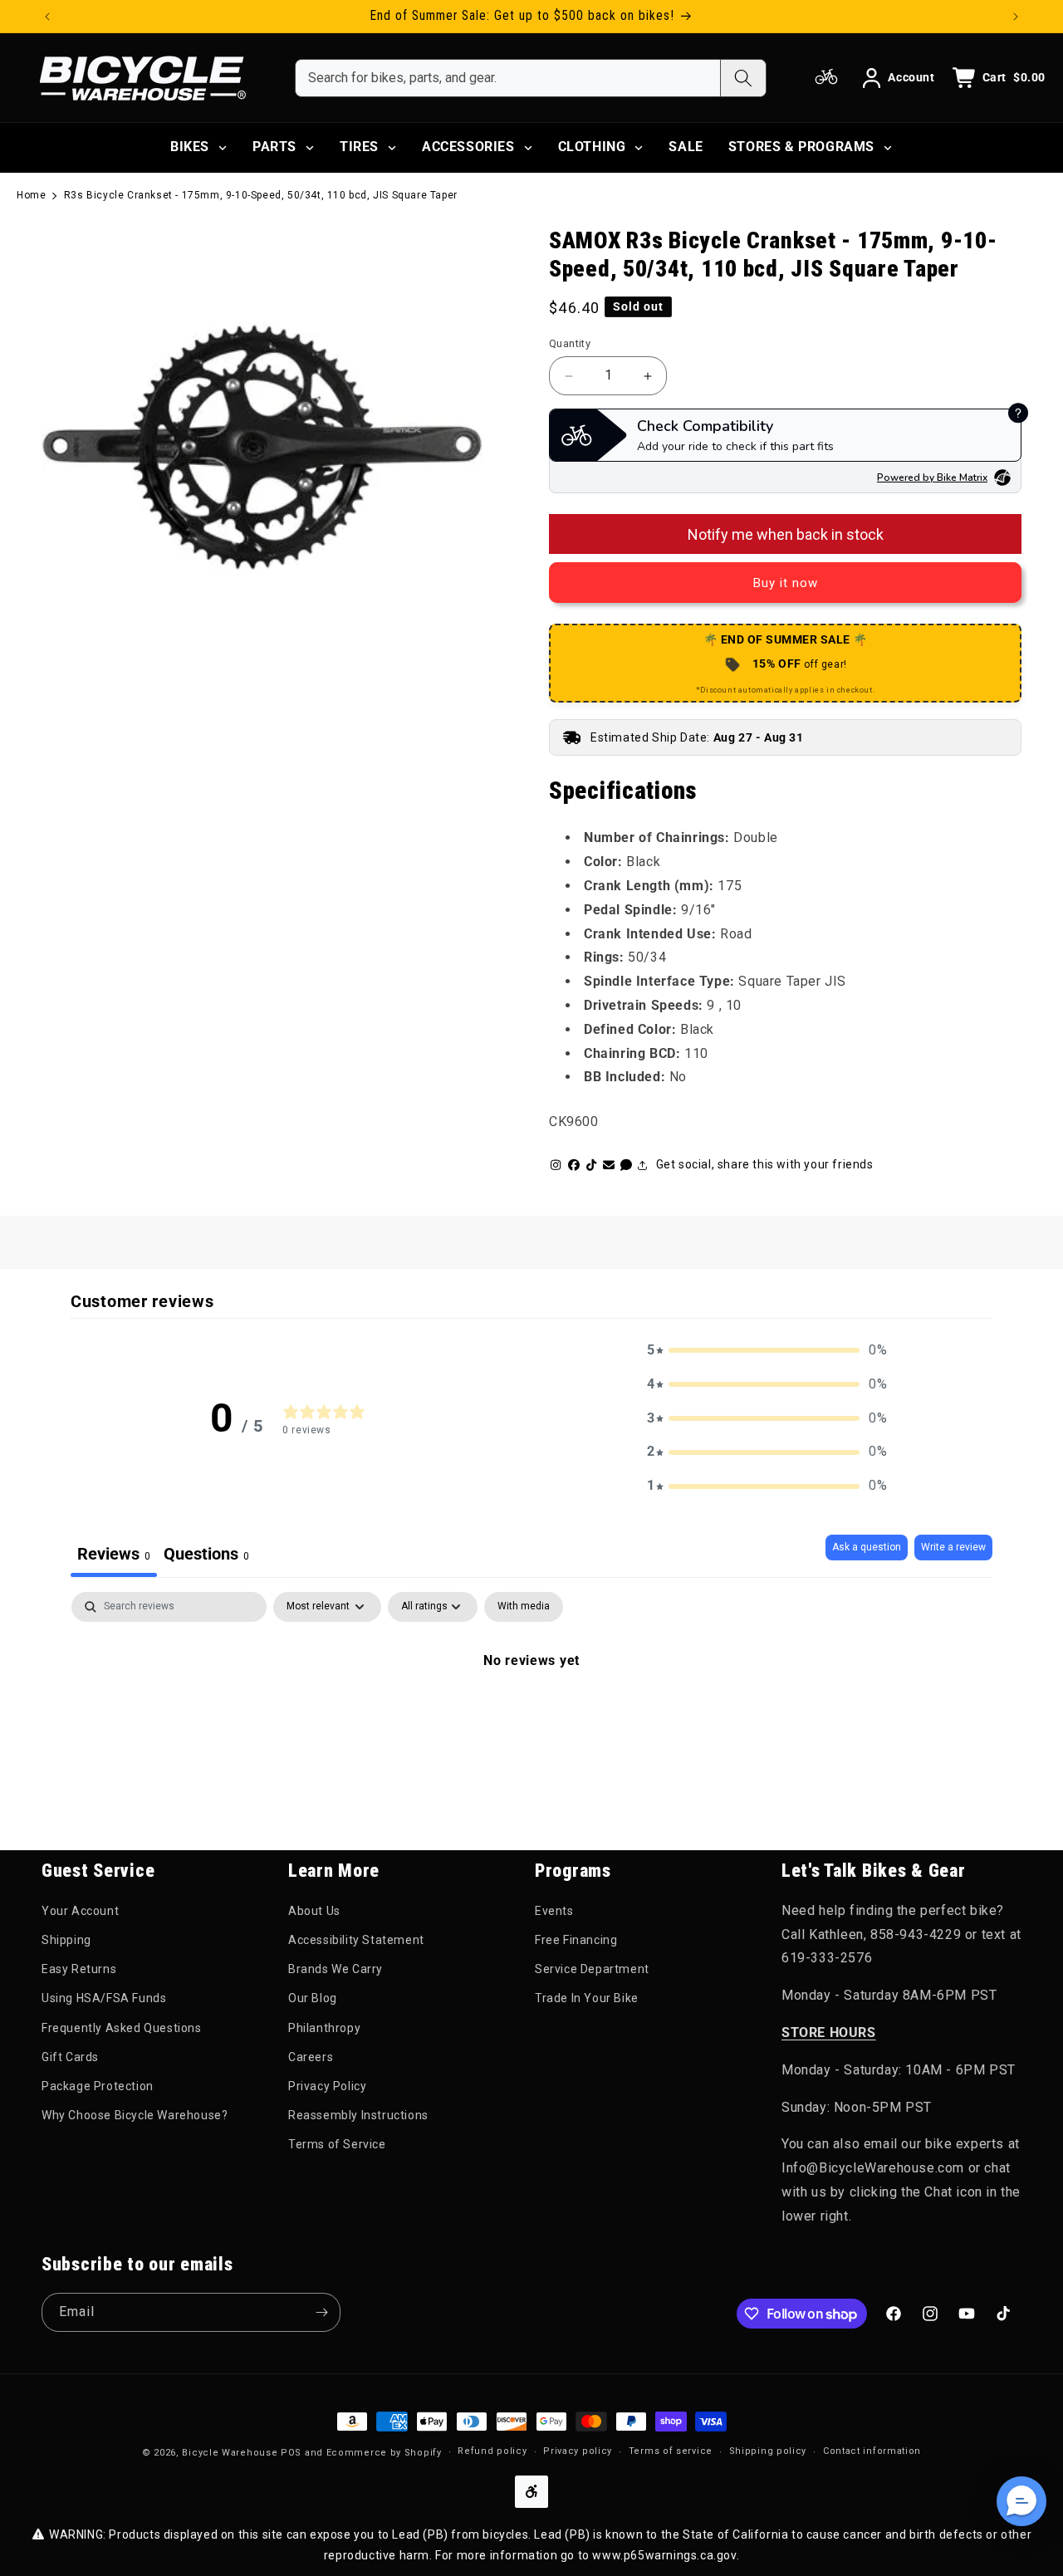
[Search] (743, 78)
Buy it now (786, 583)
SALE (686, 147)
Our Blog (313, 1998)
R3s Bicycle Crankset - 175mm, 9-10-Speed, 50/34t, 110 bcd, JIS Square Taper (261, 195)
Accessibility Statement (356, 1940)
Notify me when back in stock (786, 534)
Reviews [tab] (114, 1554)
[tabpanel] (531, 1717)
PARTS (274, 147)
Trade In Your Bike (587, 1998)
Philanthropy (324, 2028)
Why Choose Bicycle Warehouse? (135, 2115)
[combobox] (508, 78)
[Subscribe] (321, 2312)
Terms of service (671, 2451)
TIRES (359, 147)
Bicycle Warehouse (230, 2453)
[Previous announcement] (47, 17)
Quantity (570, 343)
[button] (767, 1351)
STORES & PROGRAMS (801, 147)
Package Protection (98, 2086)
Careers (311, 2057)
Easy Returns (79, 1969)
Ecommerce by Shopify (384, 2453)
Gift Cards (70, 2057)
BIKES (190, 147)
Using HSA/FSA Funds (104, 1998)
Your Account (80, 1911)
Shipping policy (768, 2451)
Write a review (953, 1547)
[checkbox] (524, 1607)
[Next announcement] (1016, 17)
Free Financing (576, 1940)
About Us (314, 1911)
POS (291, 2453)
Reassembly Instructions (358, 2115)
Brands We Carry (336, 1969)
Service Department (592, 1969)
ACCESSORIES (468, 147)
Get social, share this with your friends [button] (765, 1164)
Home (31, 195)
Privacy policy (578, 2451)
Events (554, 1911)
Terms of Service (337, 2144)
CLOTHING (592, 147)
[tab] (206, 1556)
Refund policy (492, 2451)
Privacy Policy (327, 2086)
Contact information (872, 2451)
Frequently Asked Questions (122, 2028)
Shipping (66, 1940)
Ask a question (867, 1547)
